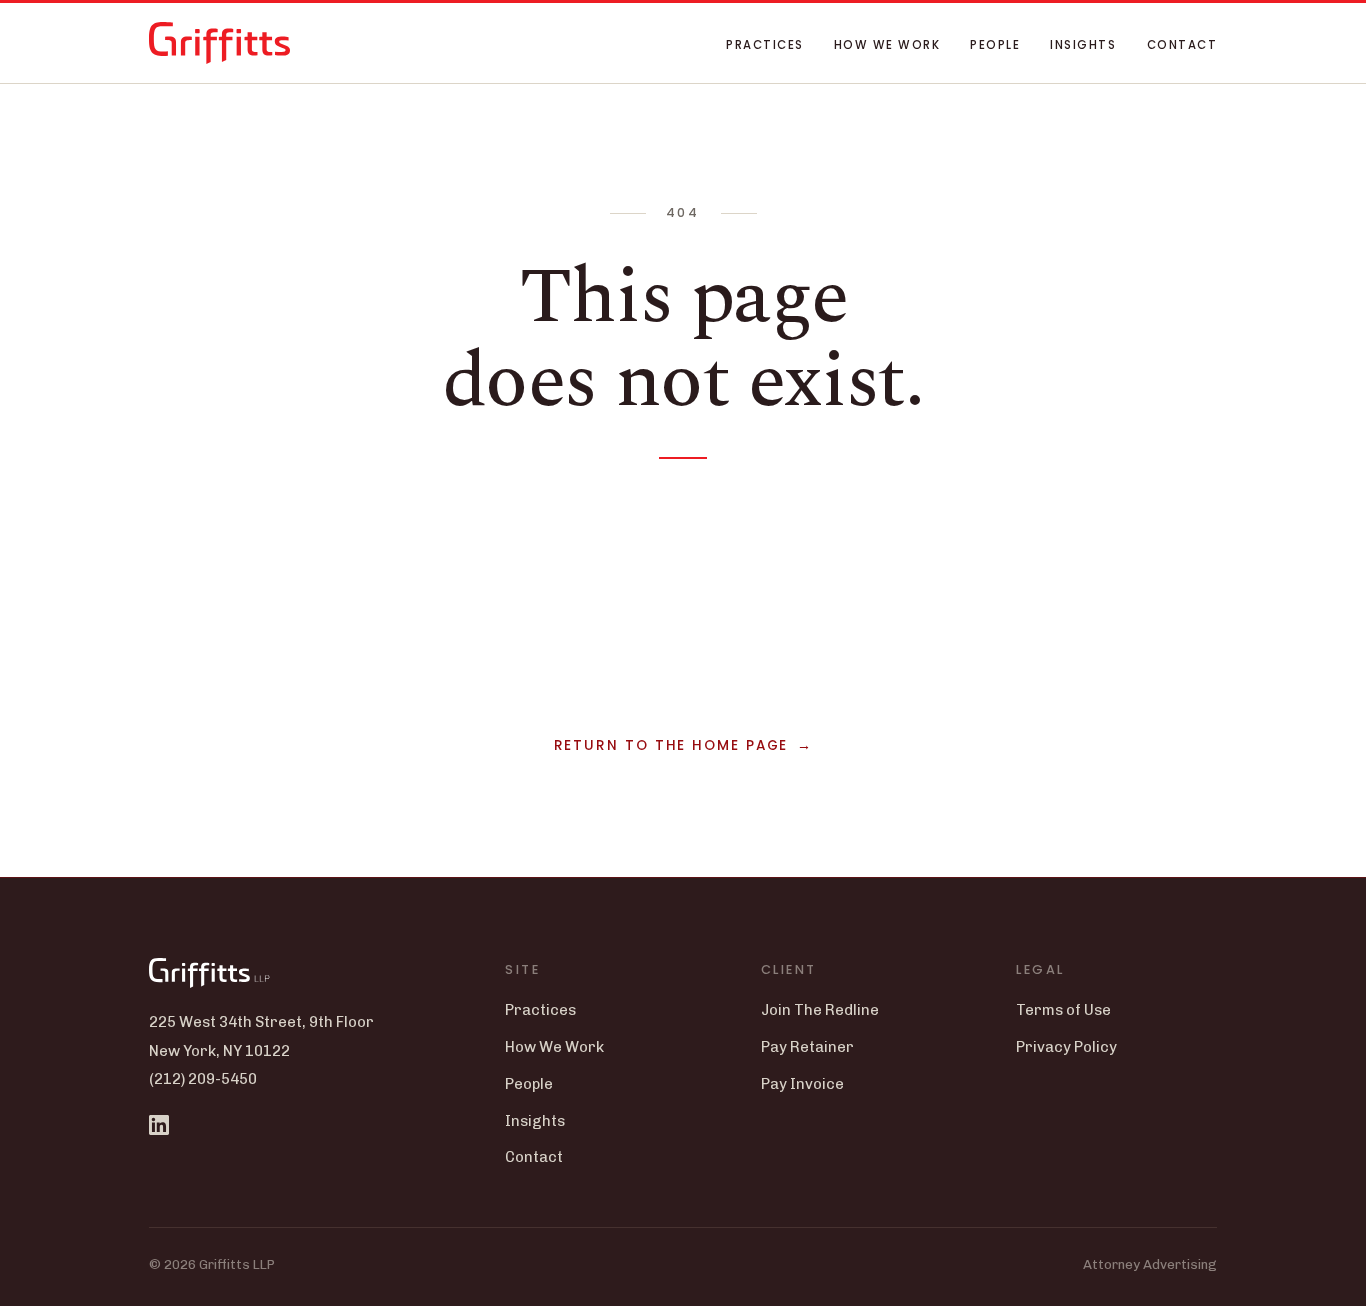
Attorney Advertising (1150, 1264)
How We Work (887, 45)
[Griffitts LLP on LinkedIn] (159, 1125)
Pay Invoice (802, 1084)
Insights (1083, 45)
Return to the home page (671, 745)
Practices (764, 45)
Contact (1182, 45)
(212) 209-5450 (203, 1079)
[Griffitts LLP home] (219, 43)
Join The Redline (820, 1010)
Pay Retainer (807, 1047)
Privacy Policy (1066, 1047)
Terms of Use (1063, 1010)
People (995, 45)
